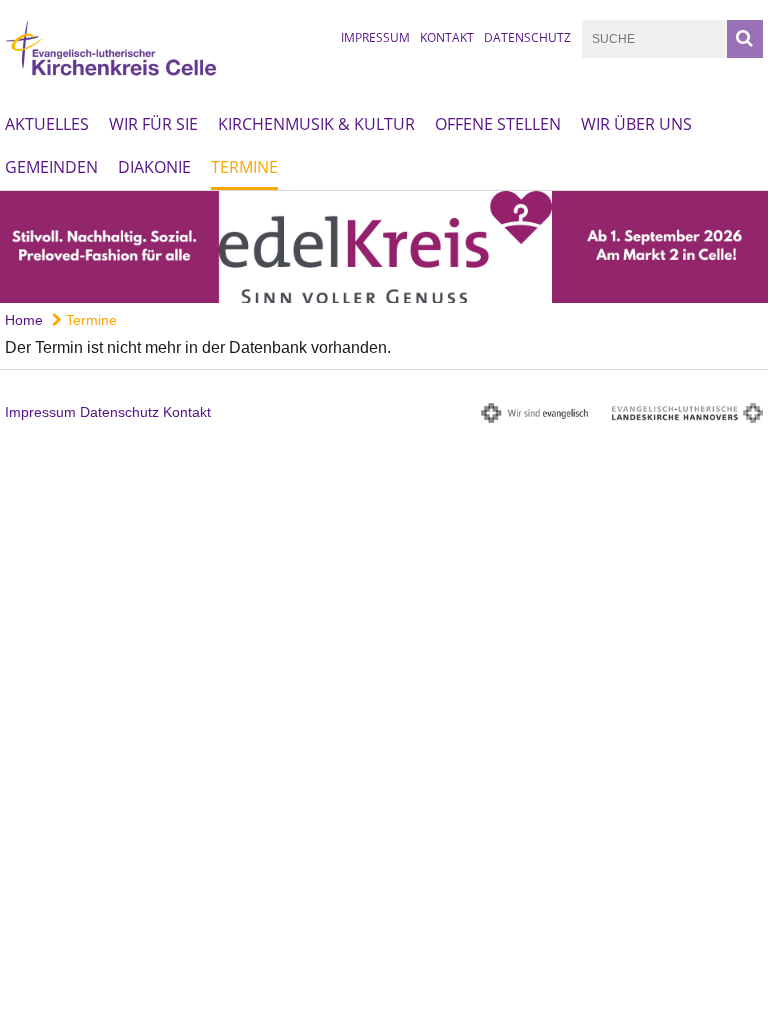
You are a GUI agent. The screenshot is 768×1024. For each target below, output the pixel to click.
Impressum (375, 37)
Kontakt (447, 37)
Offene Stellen (498, 124)
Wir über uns (636, 124)
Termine (244, 167)
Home (24, 320)
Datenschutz (527, 37)
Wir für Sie (153, 124)
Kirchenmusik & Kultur (316, 124)
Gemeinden (51, 167)
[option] (384, 247)
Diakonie (154, 167)
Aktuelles (47, 124)
